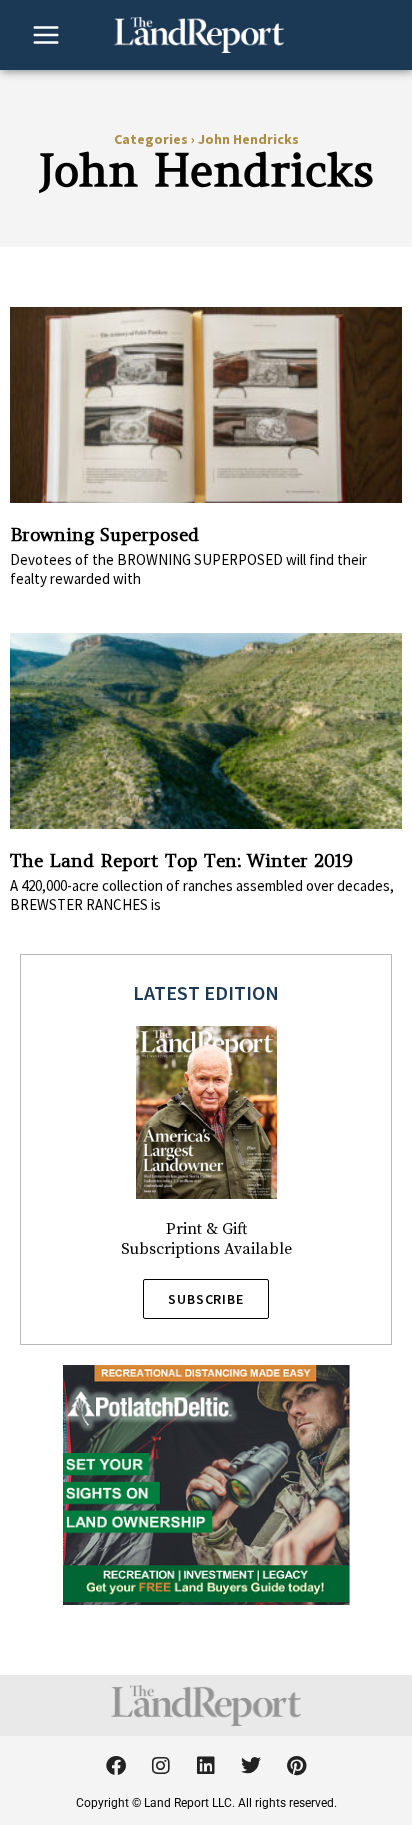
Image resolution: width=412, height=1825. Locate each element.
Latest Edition (206, 992)
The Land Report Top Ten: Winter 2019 (181, 860)
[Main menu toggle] (46, 35)
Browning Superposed (104, 534)
